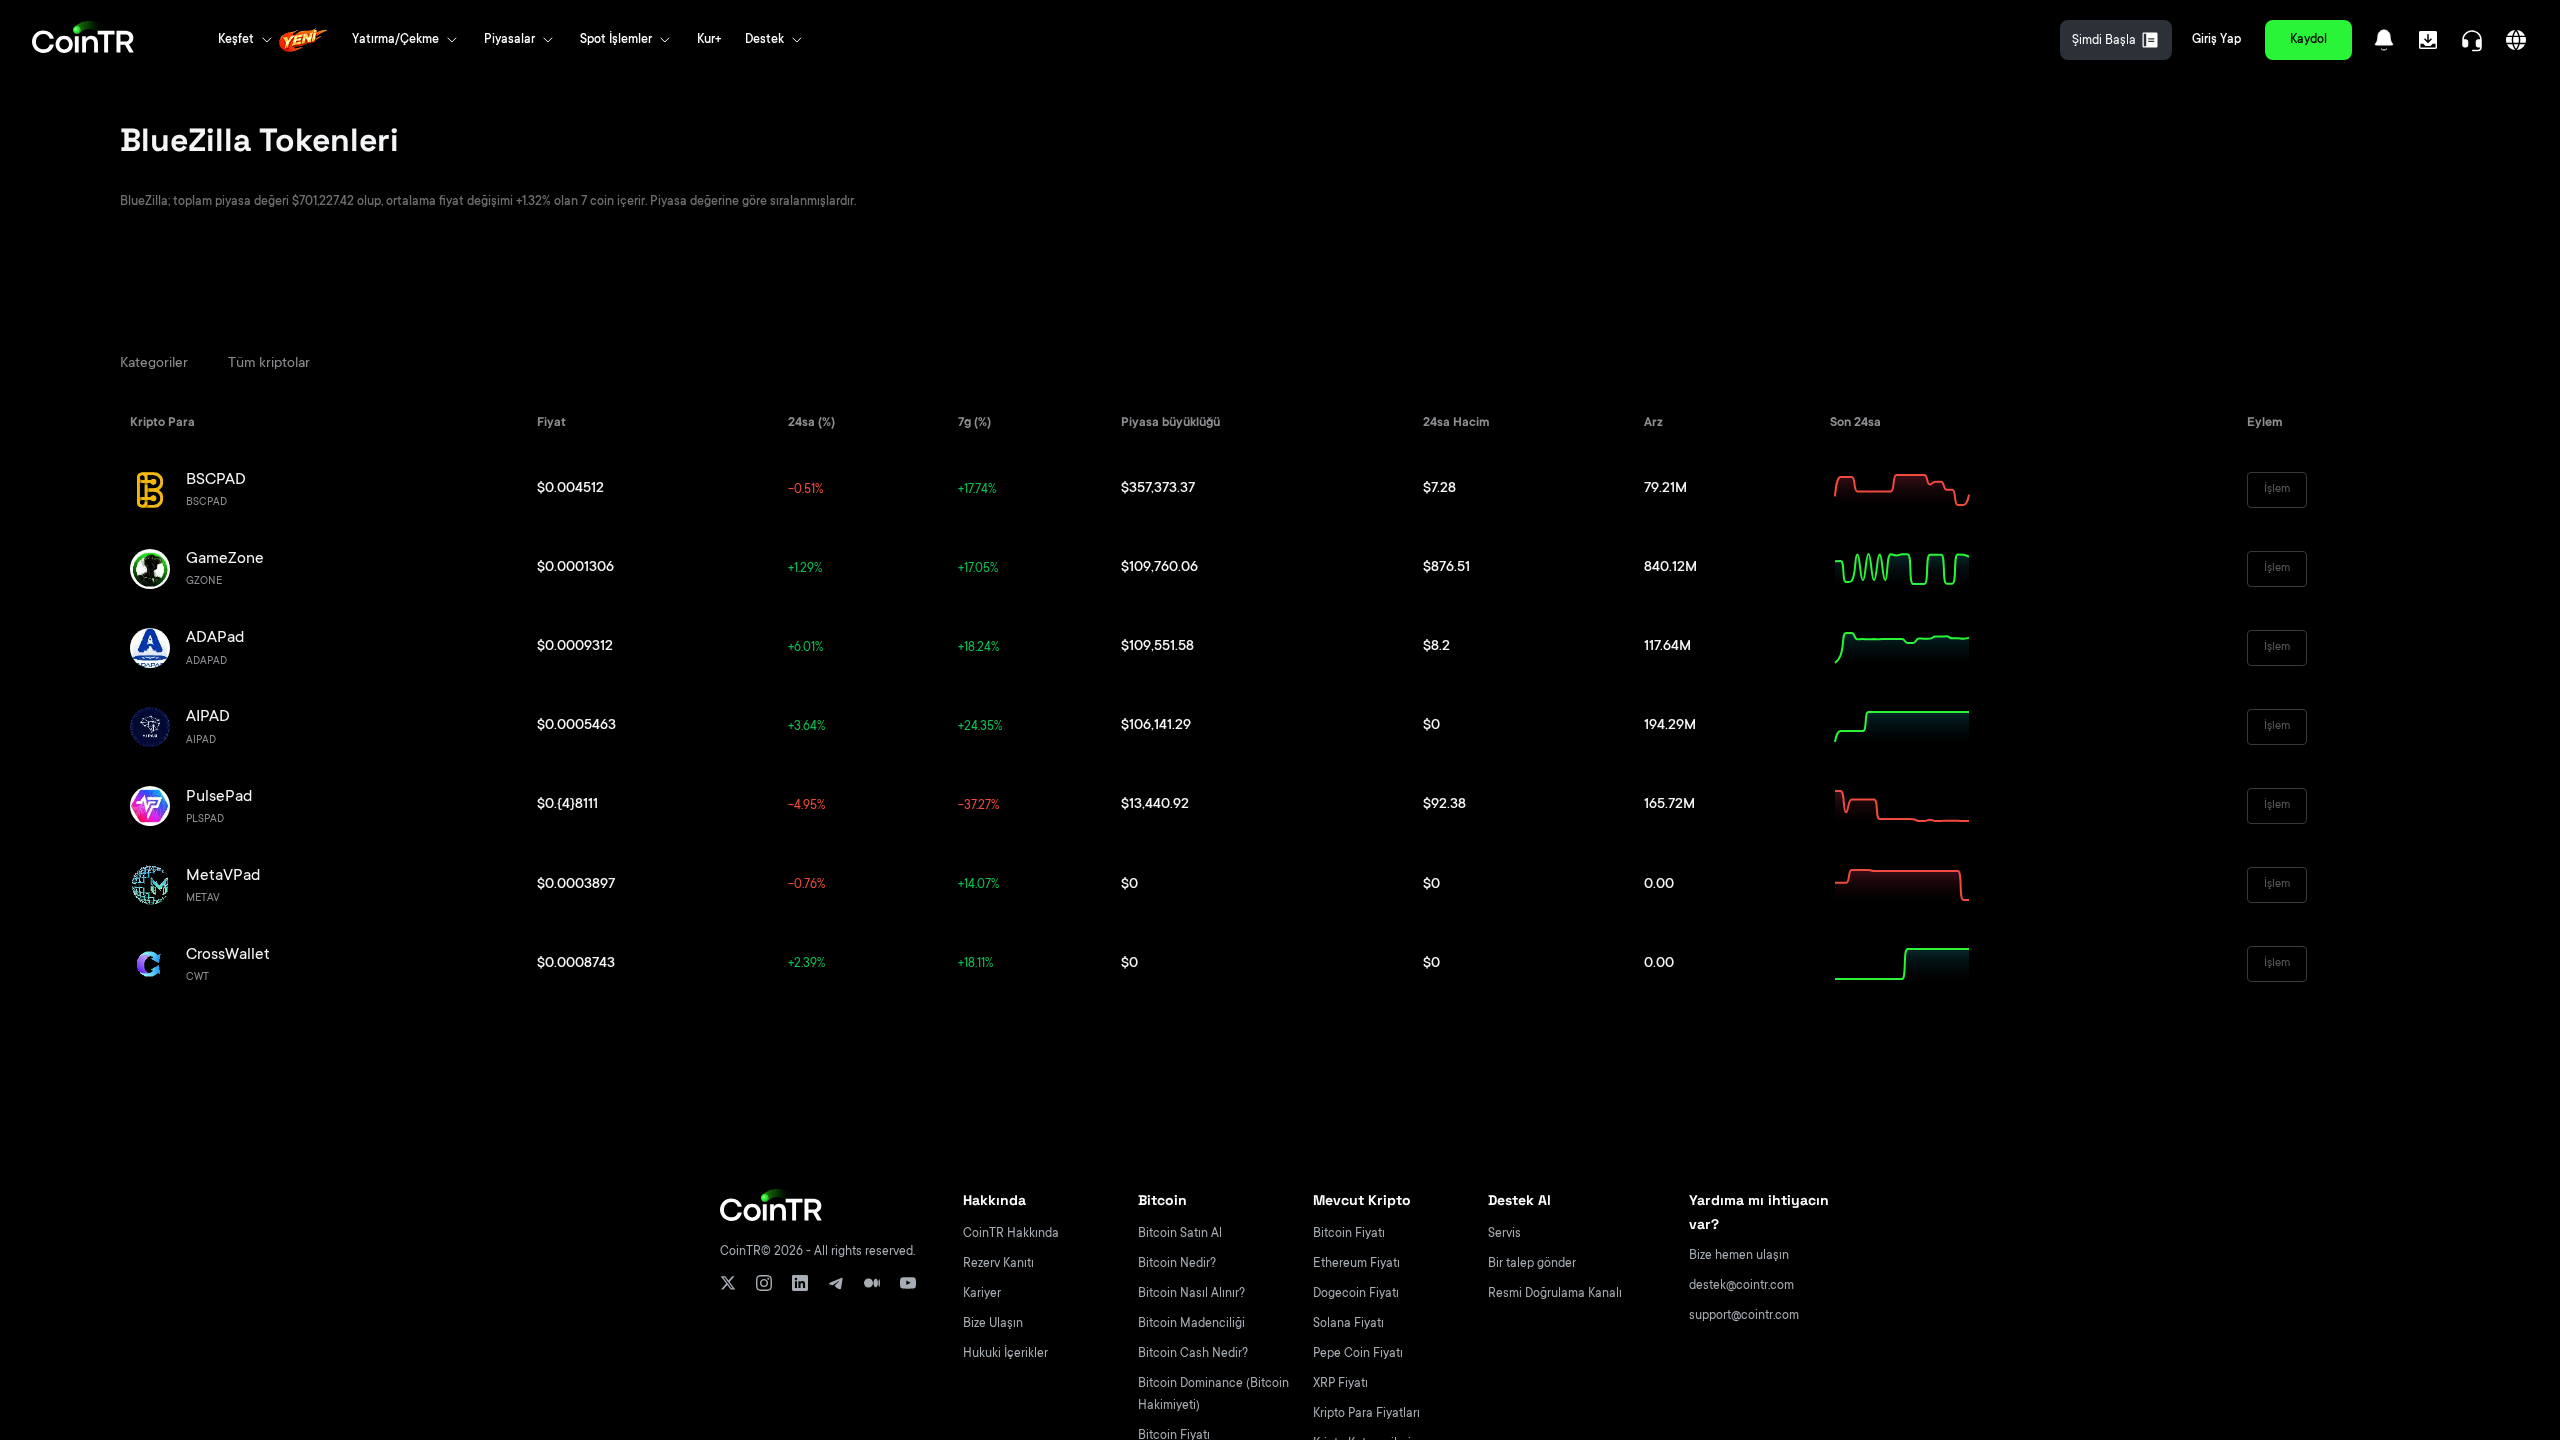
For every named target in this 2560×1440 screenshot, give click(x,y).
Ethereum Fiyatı (1356, 1264)
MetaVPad (223, 876)
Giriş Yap (2216, 40)
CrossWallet (228, 955)
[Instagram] (764, 1283)
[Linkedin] (800, 1283)
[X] (728, 1283)
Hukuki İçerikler (1005, 1354)
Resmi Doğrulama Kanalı (1555, 1294)
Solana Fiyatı (1348, 1324)
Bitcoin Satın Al (1180, 1234)
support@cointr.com (1744, 1316)
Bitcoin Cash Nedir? (1193, 1354)
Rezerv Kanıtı (998, 1264)
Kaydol (2308, 40)
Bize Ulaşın (993, 1324)
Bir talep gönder (1532, 1264)
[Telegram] (836, 1283)
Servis (1504, 1234)
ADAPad (215, 638)
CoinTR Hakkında (1011, 1234)
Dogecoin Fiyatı (1356, 1294)
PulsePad (219, 797)
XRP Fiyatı (1340, 1384)
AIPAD (208, 717)
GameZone (225, 559)
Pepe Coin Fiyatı (1358, 1354)
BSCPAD (216, 480)
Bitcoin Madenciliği (1191, 1324)
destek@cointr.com (1741, 1286)
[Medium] (872, 1283)
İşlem (2277, 489)
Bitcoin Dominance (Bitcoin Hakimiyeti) (1213, 1395)
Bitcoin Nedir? (1177, 1264)
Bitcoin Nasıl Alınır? (1191, 1294)
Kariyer (982, 1294)
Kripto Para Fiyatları (1366, 1414)
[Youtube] (908, 1283)
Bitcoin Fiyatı (1349, 1234)
